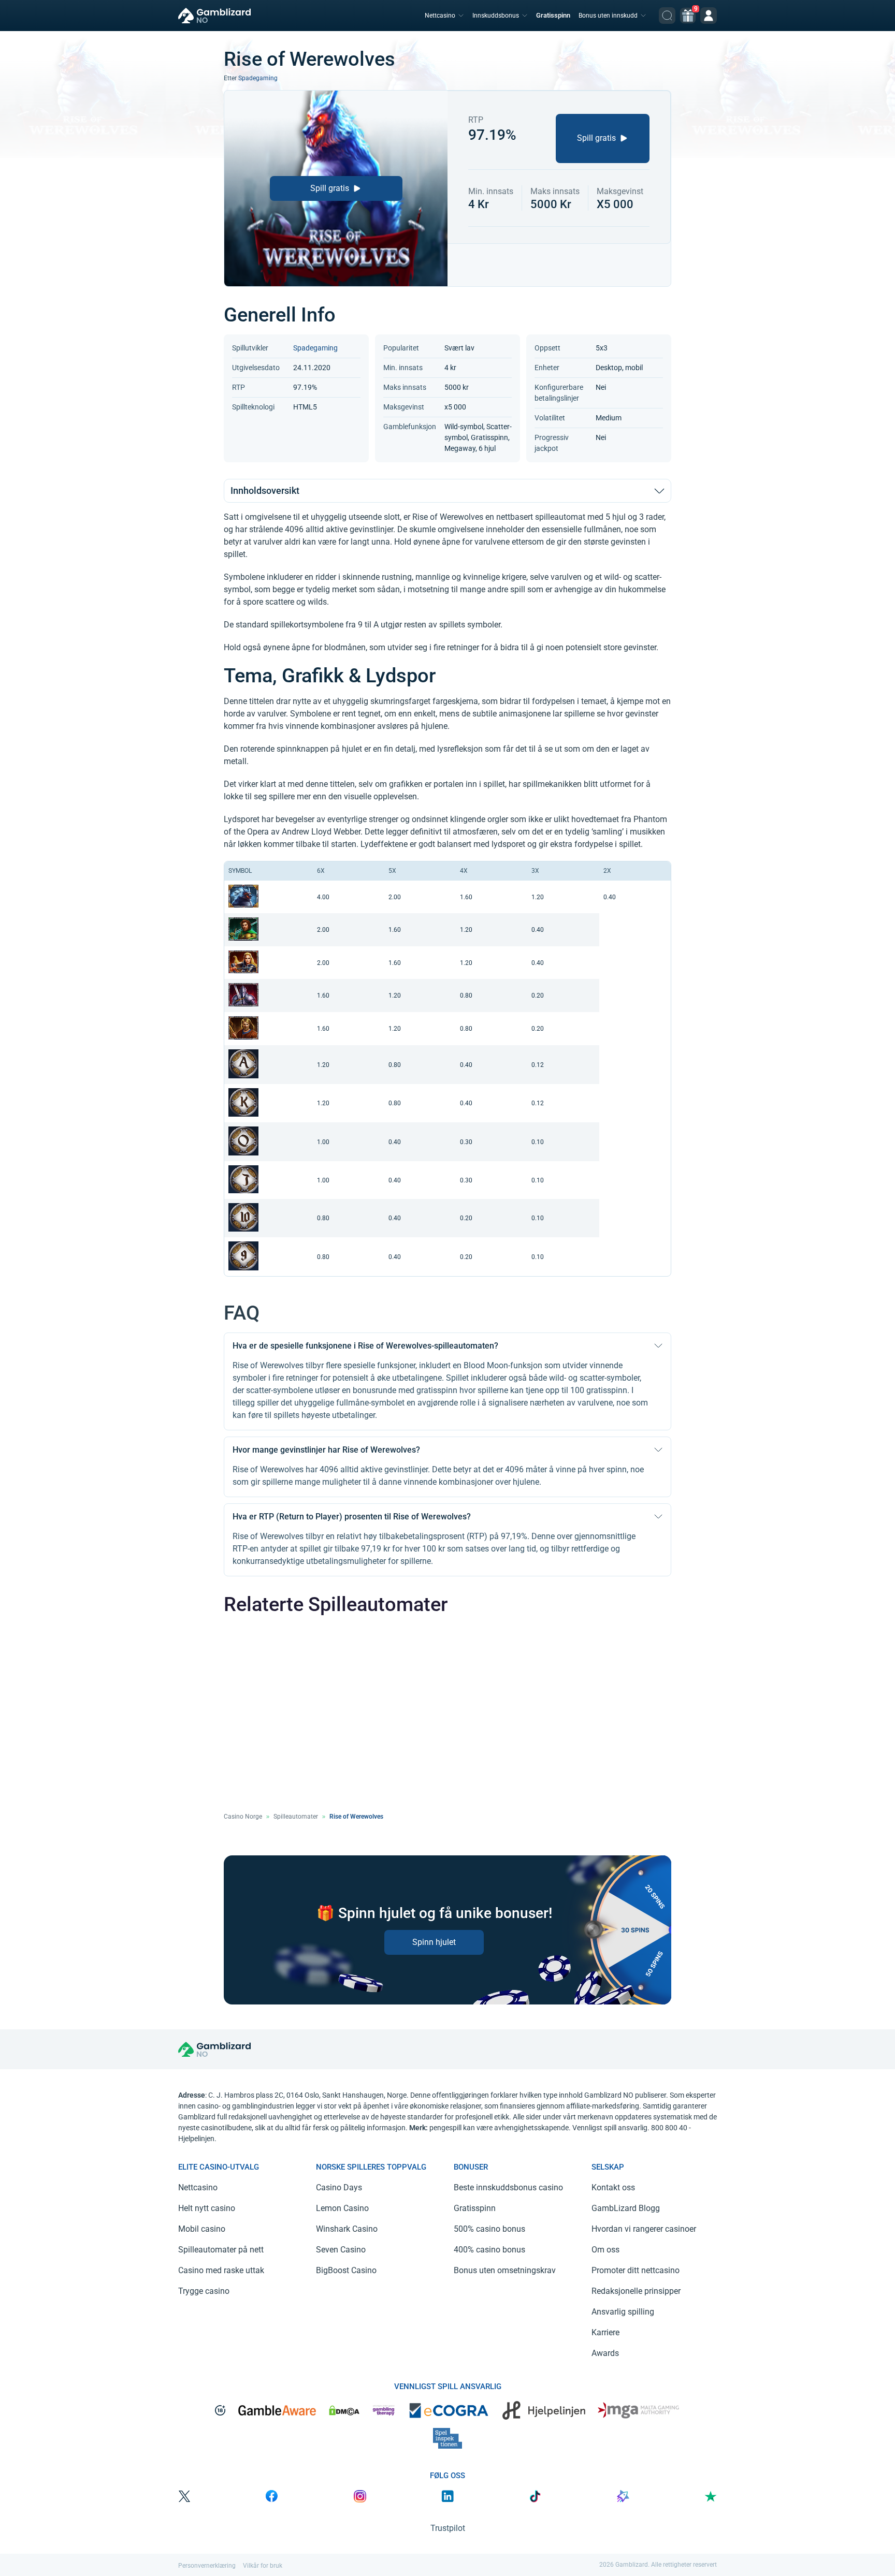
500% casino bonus (489, 2229)
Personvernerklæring (207, 2566)
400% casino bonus (489, 2250)
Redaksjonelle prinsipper (636, 2291)
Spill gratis (330, 188)
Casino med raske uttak (221, 2270)
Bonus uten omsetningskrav (505, 2270)
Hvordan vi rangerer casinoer (644, 2229)
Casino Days (339, 2187)
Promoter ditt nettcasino (636, 2270)
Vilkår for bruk (263, 2566)
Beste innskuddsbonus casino (508, 2187)
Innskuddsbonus (496, 16)
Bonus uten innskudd (608, 16)
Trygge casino (204, 2291)
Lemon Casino (342, 2208)
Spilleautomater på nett (221, 2250)
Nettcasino (440, 16)
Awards (605, 2353)
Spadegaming (258, 78)
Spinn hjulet (434, 1942)
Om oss (605, 2250)
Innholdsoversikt (265, 491)
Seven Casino (341, 2250)
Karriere (605, 2332)
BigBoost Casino (346, 2270)
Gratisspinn (553, 15)
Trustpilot (448, 2528)
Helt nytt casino (207, 2208)
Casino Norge (243, 1817)
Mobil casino (202, 2229)
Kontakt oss (613, 2187)
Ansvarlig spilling (623, 2312)
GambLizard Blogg (626, 2208)
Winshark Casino (347, 2229)
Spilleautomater (296, 1817)
